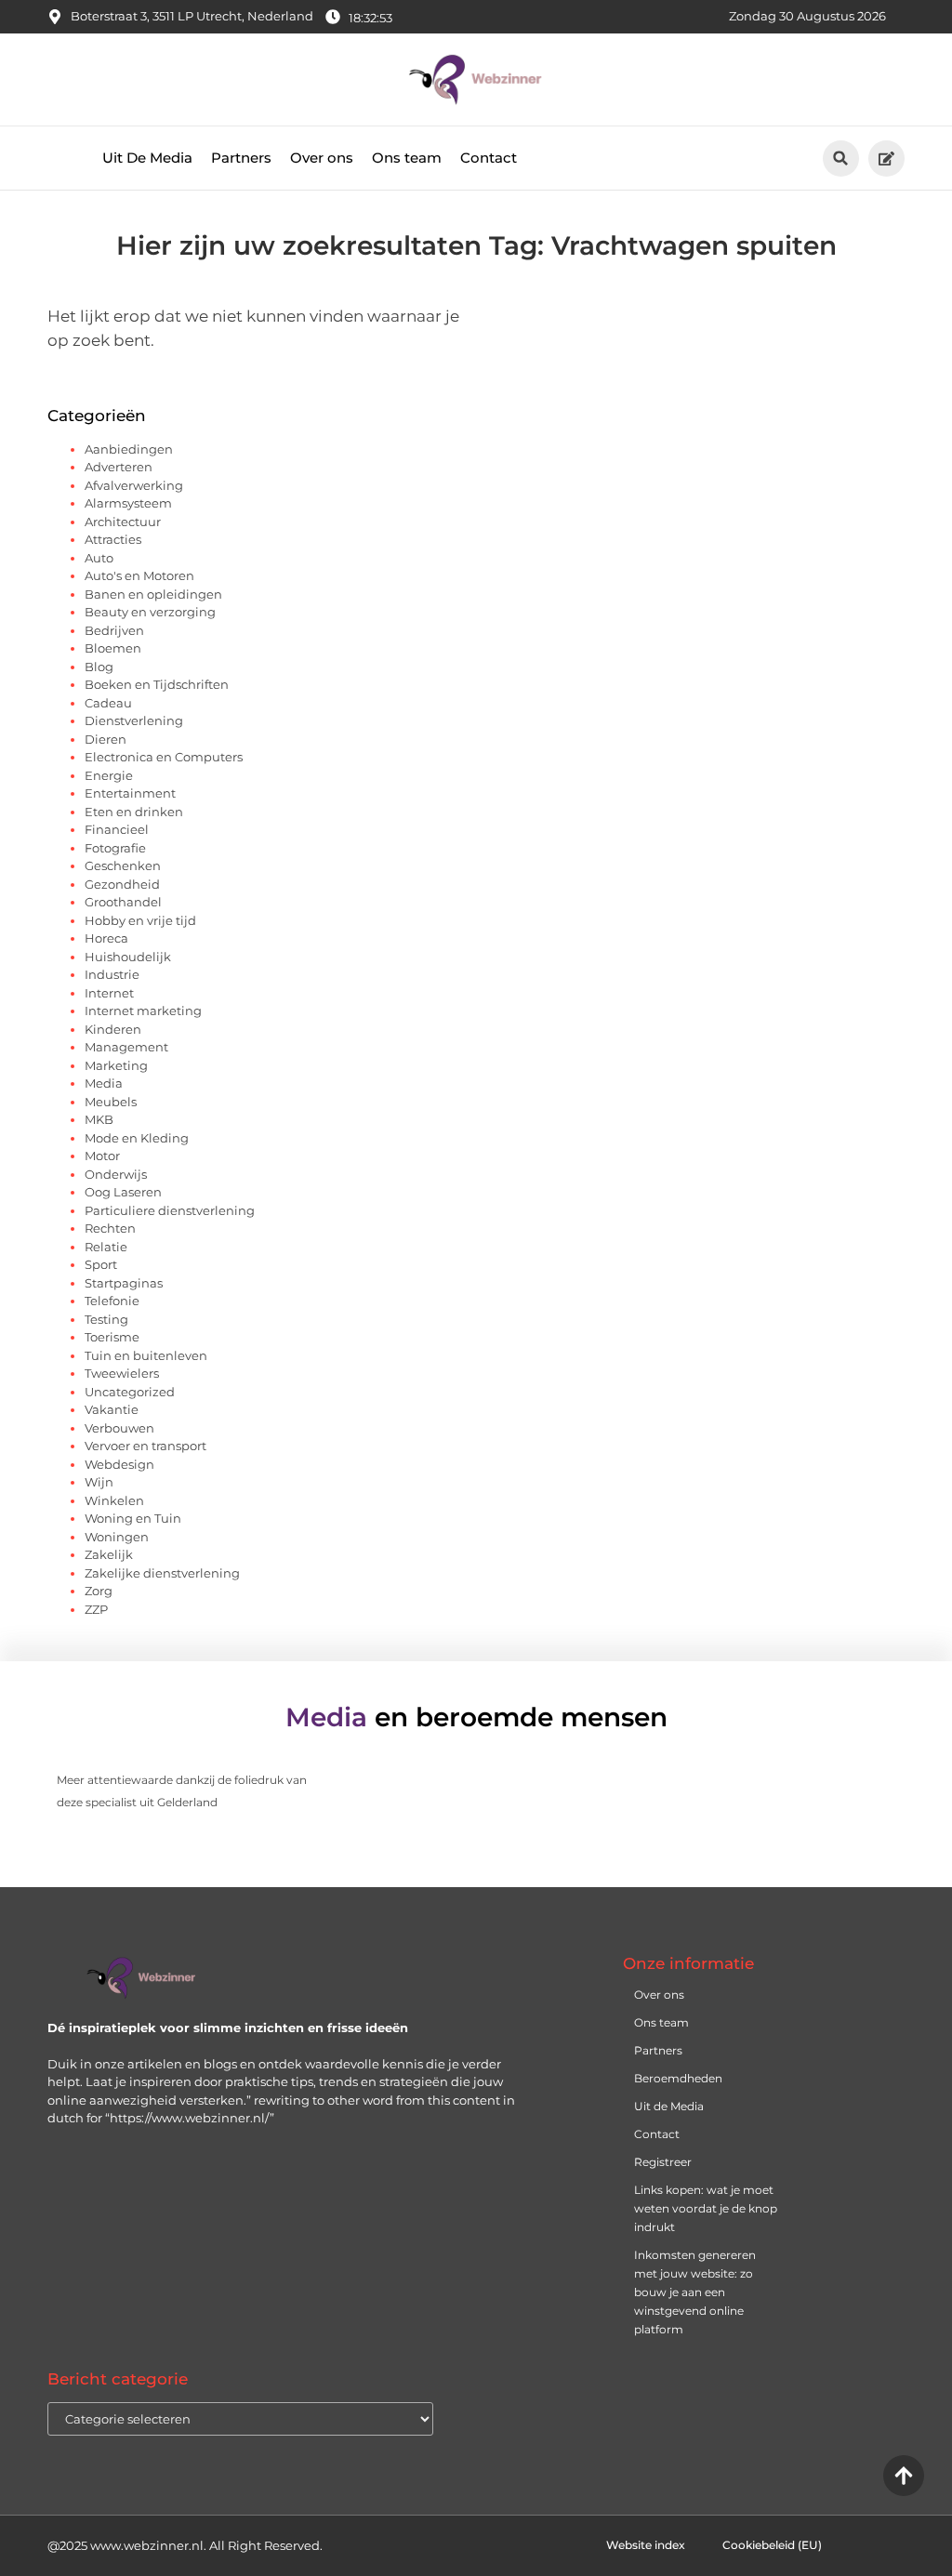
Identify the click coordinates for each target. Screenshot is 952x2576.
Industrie (112, 974)
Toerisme (112, 1337)
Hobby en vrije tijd (140, 920)
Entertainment (130, 793)
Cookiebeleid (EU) (772, 2545)
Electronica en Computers (164, 757)
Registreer (663, 2162)
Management (126, 1047)
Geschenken (123, 865)
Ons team (407, 158)
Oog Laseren (123, 1192)
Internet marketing (143, 1011)
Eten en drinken (134, 812)
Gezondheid (122, 884)
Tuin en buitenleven (146, 1355)
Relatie (106, 1247)
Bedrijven (114, 630)
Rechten (110, 1228)
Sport (101, 1264)
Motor (102, 1156)
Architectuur (123, 522)
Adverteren (119, 467)
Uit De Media (147, 158)
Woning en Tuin (133, 1518)
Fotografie (115, 848)
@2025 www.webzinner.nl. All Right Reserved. (185, 2545)
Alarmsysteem (128, 503)
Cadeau (108, 703)
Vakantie (112, 1409)
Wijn (99, 1482)
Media (104, 1083)
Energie (109, 775)
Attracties (113, 539)
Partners (241, 158)
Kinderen (113, 1029)
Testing (106, 1319)
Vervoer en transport (145, 1446)
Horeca (106, 938)
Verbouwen (119, 1428)
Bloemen (113, 648)
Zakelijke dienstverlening (162, 1573)
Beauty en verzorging (150, 612)
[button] (841, 159)
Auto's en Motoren (139, 575)
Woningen (117, 1537)
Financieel (117, 829)
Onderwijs (116, 1174)
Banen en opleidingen (153, 594)
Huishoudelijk (128, 957)
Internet (109, 993)
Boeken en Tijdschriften (157, 684)
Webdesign (119, 1464)
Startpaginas (124, 1283)
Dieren (106, 739)
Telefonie (112, 1301)
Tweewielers (122, 1373)
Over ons (322, 158)
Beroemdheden (678, 2078)
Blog (99, 667)
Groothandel (123, 902)
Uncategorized (130, 1392)
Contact (489, 158)
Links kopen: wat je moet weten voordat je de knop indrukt (706, 2208)
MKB (99, 1119)
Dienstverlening (134, 720)
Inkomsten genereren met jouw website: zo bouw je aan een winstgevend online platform (695, 2292)
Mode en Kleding (137, 1138)
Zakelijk (109, 1554)
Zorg (99, 1591)
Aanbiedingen (129, 449)
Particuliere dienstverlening (170, 1210)
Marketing (116, 1065)
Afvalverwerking (134, 485)
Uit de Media (669, 2106)
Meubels (111, 1102)
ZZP (96, 1609)
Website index (646, 2545)
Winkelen (114, 1500)
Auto (99, 558)
